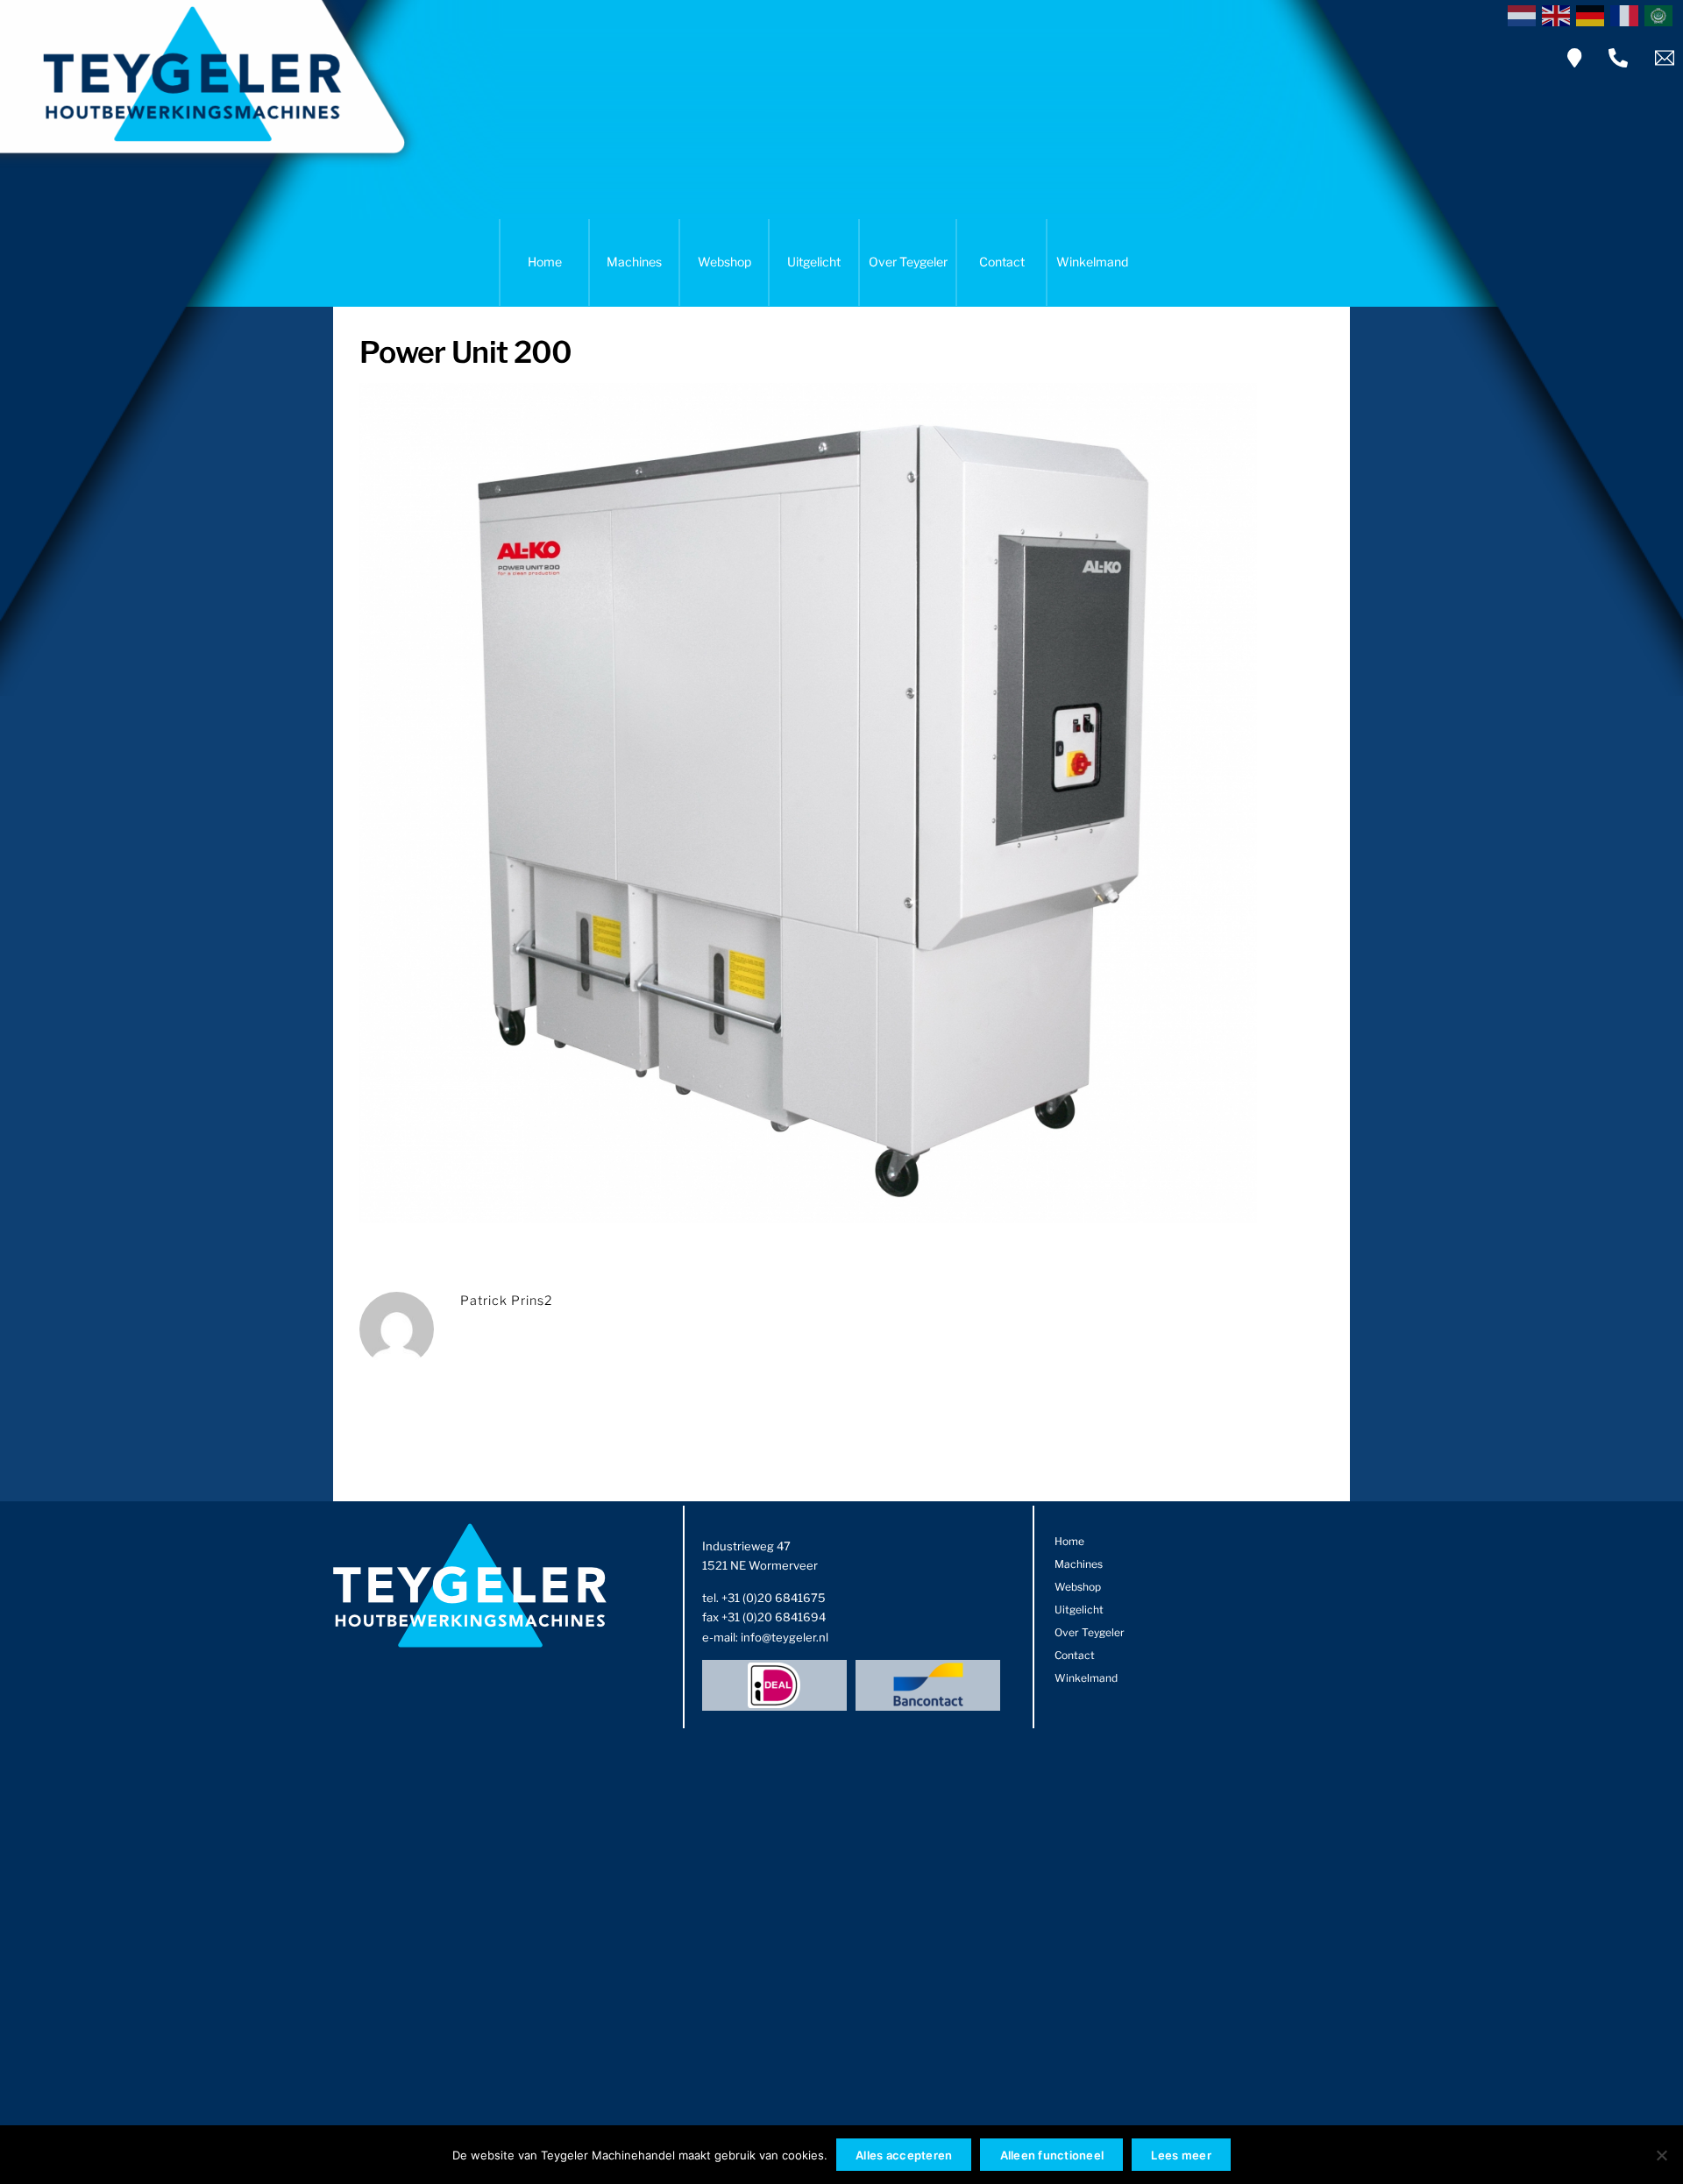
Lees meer (1181, 2155)
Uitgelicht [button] (814, 262)
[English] (1559, 14)
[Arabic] (1662, 14)
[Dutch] (1525, 14)
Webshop (724, 262)
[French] (1627, 14)
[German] (1593, 14)
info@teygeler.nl (785, 1637)
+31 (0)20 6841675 (774, 1598)
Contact (1002, 262)
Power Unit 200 (466, 352)
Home (545, 262)
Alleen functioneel (1052, 2155)
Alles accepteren (904, 2155)
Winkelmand (1092, 262)
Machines (634, 262)
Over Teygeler (908, 262)
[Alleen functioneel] (1661, 2155)
